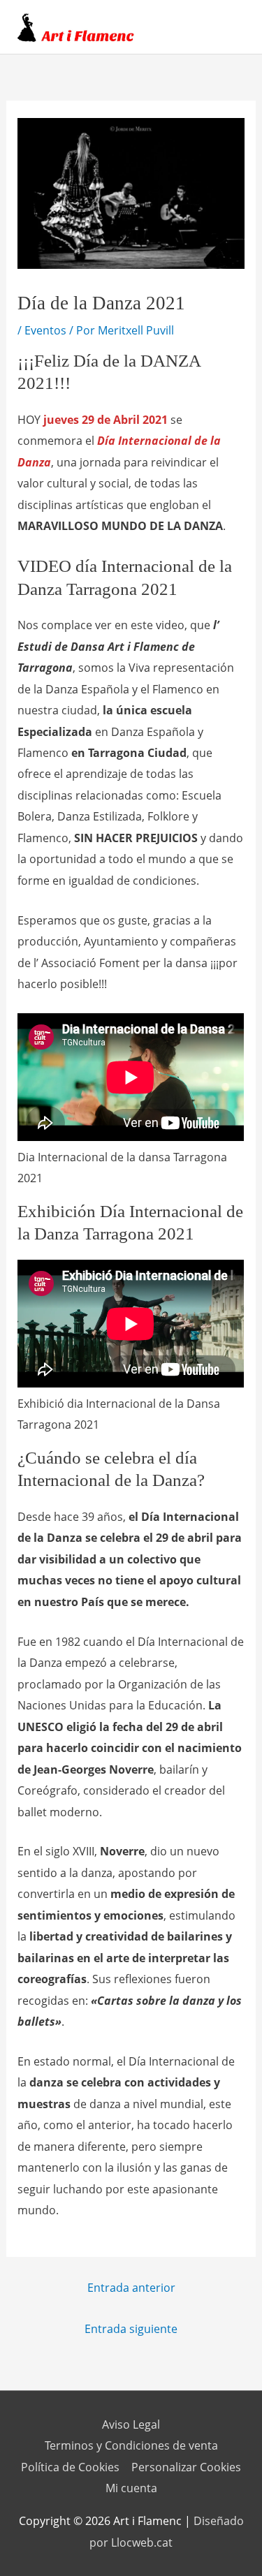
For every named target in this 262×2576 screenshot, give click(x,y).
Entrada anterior (131, 2287)
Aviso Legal (131, 2424)
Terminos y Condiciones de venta (131, 2445)
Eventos (45, 330)
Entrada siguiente (131, 2328)
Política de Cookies (70, 2467)
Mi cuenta (131, 2488)
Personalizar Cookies (186, 2467)
